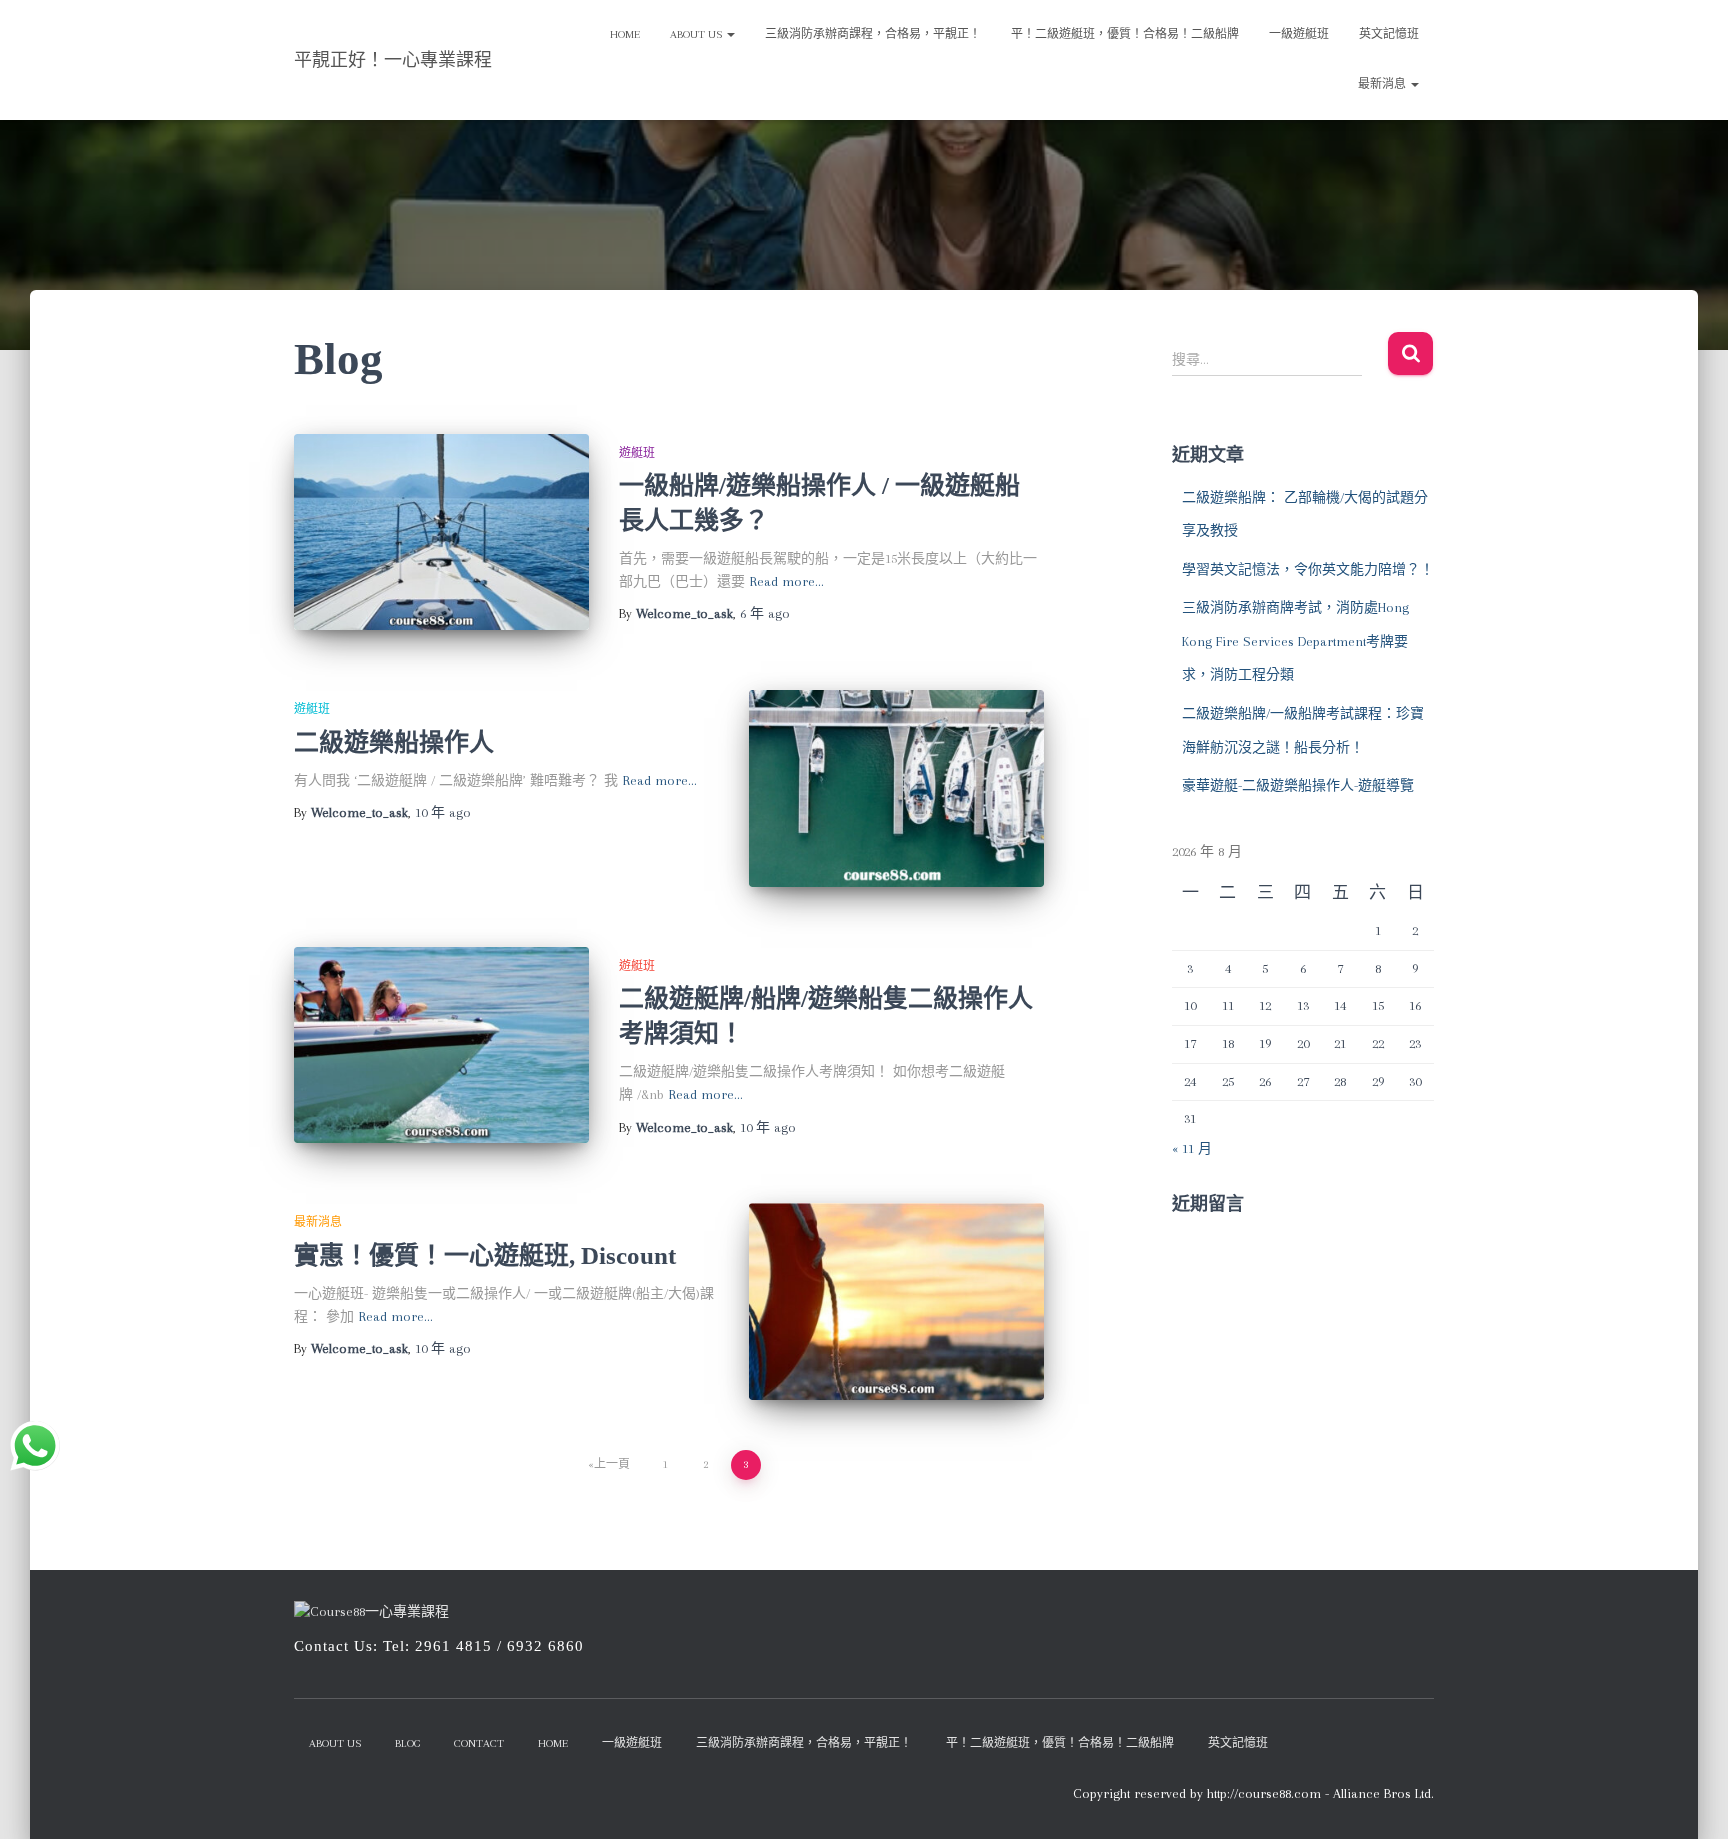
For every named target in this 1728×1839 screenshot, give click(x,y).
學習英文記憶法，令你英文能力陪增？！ (1308, 569)
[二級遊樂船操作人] (896, 788)
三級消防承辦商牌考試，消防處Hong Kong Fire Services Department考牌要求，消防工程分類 (1295, 641)
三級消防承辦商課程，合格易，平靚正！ (873, 34)
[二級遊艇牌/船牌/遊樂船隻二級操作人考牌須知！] (441, 1045)
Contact (479, 1743)
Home (625, 34)
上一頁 (612, 1464)
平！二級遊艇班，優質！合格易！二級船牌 (1125, 34)
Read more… (787, 581)
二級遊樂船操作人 (394, 742)
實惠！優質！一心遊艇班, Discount (485, 1255)
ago (765, 613)
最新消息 (1383, 84)
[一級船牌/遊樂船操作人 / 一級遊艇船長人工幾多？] (441, 532)
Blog (407, 1743)
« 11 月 (1192, 1148)
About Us (697, 34)
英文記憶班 (1389, 34)
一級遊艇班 (1299, 34)
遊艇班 (637, 453)
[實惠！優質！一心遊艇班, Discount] (896, 1301)
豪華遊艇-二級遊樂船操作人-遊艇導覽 (1298, 785)
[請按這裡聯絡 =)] (35, 1446)
